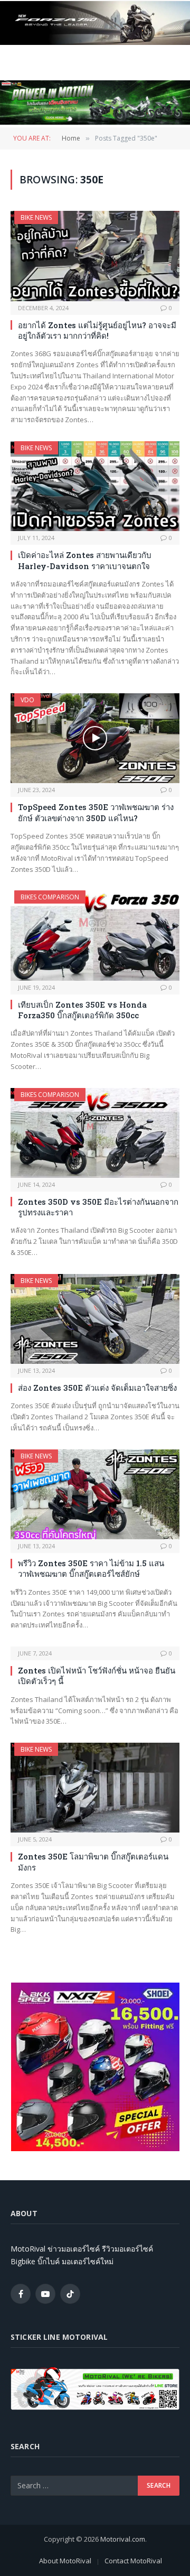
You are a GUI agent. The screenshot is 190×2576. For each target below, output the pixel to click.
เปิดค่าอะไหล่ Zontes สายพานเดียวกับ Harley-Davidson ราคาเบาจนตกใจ (85, 560)
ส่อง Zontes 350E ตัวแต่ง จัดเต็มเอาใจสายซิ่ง (97, 1388)
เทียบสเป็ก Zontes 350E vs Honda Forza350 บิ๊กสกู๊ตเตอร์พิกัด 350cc (82, 1010)
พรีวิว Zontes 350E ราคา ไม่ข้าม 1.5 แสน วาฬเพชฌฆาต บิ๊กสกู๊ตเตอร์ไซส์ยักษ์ (91, 1568)
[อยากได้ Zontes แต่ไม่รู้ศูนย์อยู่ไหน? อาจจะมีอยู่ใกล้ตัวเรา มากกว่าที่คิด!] (95, 256)
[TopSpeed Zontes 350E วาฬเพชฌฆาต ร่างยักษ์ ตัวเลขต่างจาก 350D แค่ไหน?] (95, 738)
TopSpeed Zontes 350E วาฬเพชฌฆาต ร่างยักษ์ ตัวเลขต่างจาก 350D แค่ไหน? (96, 812)
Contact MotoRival (133, 2561)
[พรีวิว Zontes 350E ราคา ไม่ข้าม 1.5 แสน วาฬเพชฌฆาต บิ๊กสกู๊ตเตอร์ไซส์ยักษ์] (95, 1494)
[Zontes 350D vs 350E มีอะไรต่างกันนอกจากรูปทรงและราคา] (95, 1133)
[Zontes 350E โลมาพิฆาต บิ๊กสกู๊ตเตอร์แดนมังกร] (95, 1788)
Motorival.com (123, 2539)
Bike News (36, 217)
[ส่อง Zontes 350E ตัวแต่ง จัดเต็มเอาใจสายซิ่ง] (95, 1319)
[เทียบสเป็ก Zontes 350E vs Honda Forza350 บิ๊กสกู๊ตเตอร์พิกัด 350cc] (95, 935)
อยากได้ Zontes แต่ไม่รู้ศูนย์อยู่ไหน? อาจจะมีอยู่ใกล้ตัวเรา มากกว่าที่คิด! (97, 330)
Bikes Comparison (50, 897)
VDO (27, 700)
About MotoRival (65, 2561)
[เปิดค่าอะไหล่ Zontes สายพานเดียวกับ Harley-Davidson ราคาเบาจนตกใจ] (95, 486)
